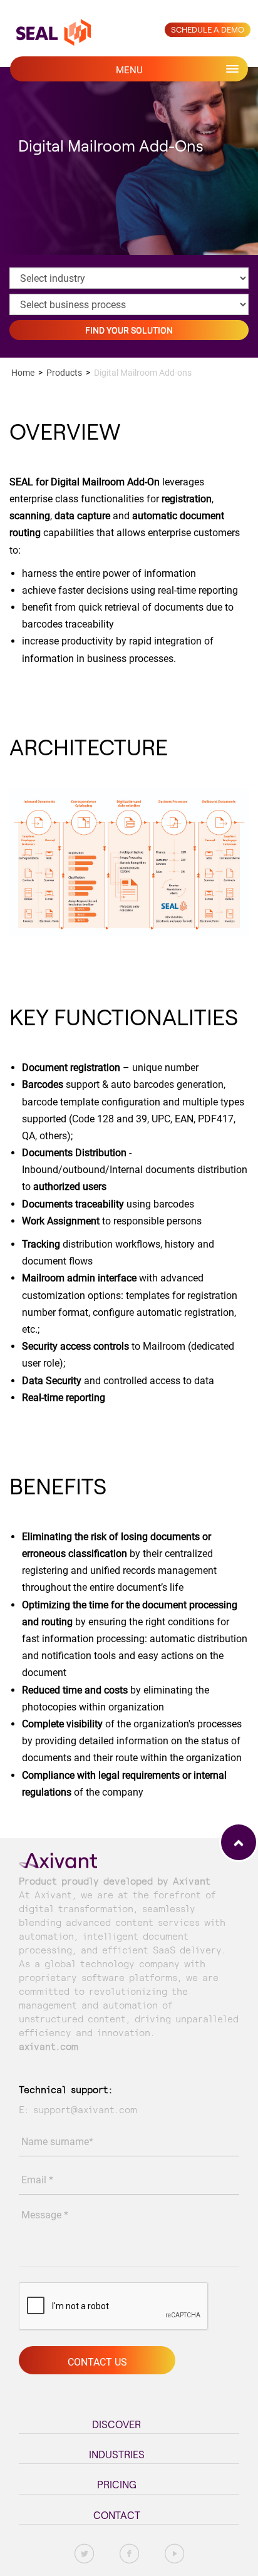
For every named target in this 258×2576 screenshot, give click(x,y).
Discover (116, 2424)
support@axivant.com (85, 2110)
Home (23, 373)
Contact (117, 2515)
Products (64, 373)
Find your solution (129, 330)
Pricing (117, 2485)
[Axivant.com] (58, 1859)
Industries (117, 2454)
